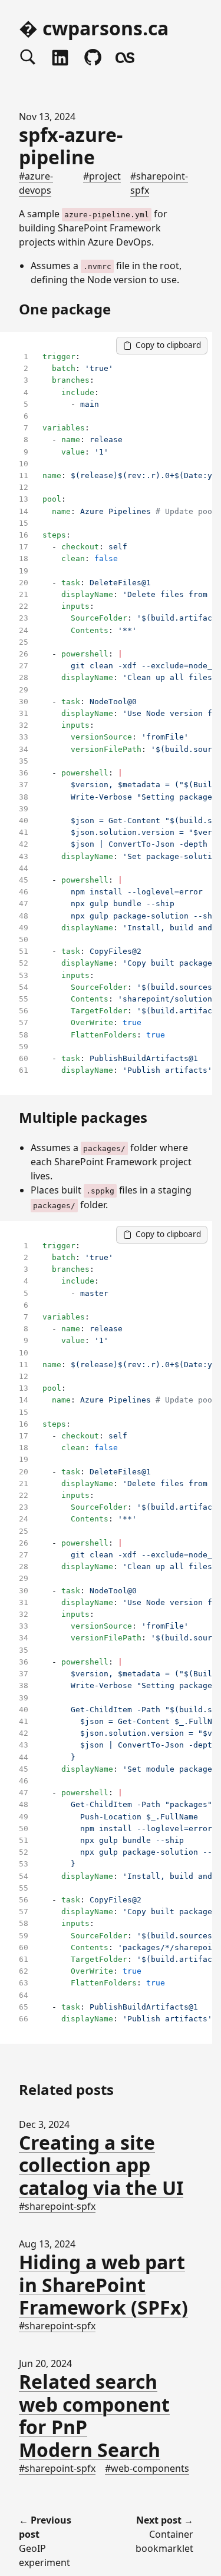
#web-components (147, 2468)
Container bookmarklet (164, 2534)
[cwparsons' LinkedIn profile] (60, 58)
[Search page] (28, 58)
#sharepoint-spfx (57, 2206)
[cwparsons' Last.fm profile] (125, 58)
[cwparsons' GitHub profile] (93, 58)
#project (102, 176)
